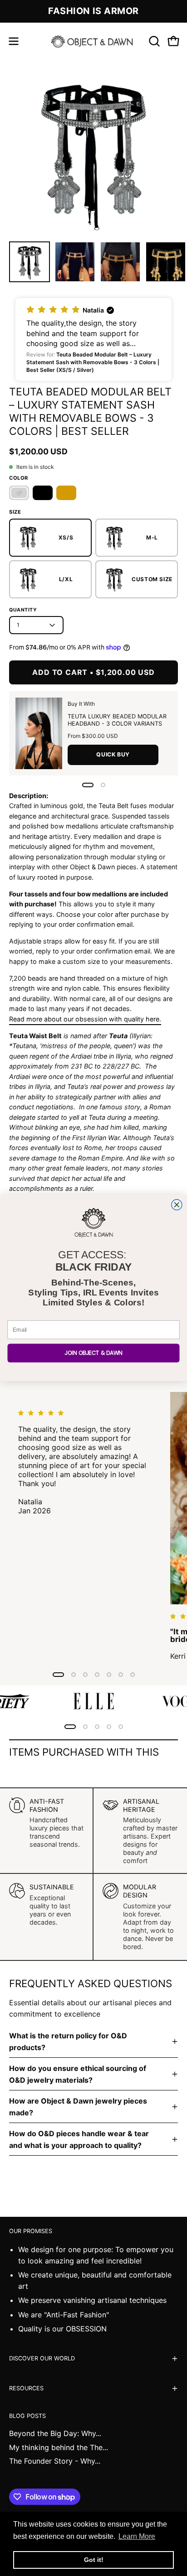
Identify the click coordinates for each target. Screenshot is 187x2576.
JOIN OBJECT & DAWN (93, 1353)
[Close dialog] (177, 1205)
